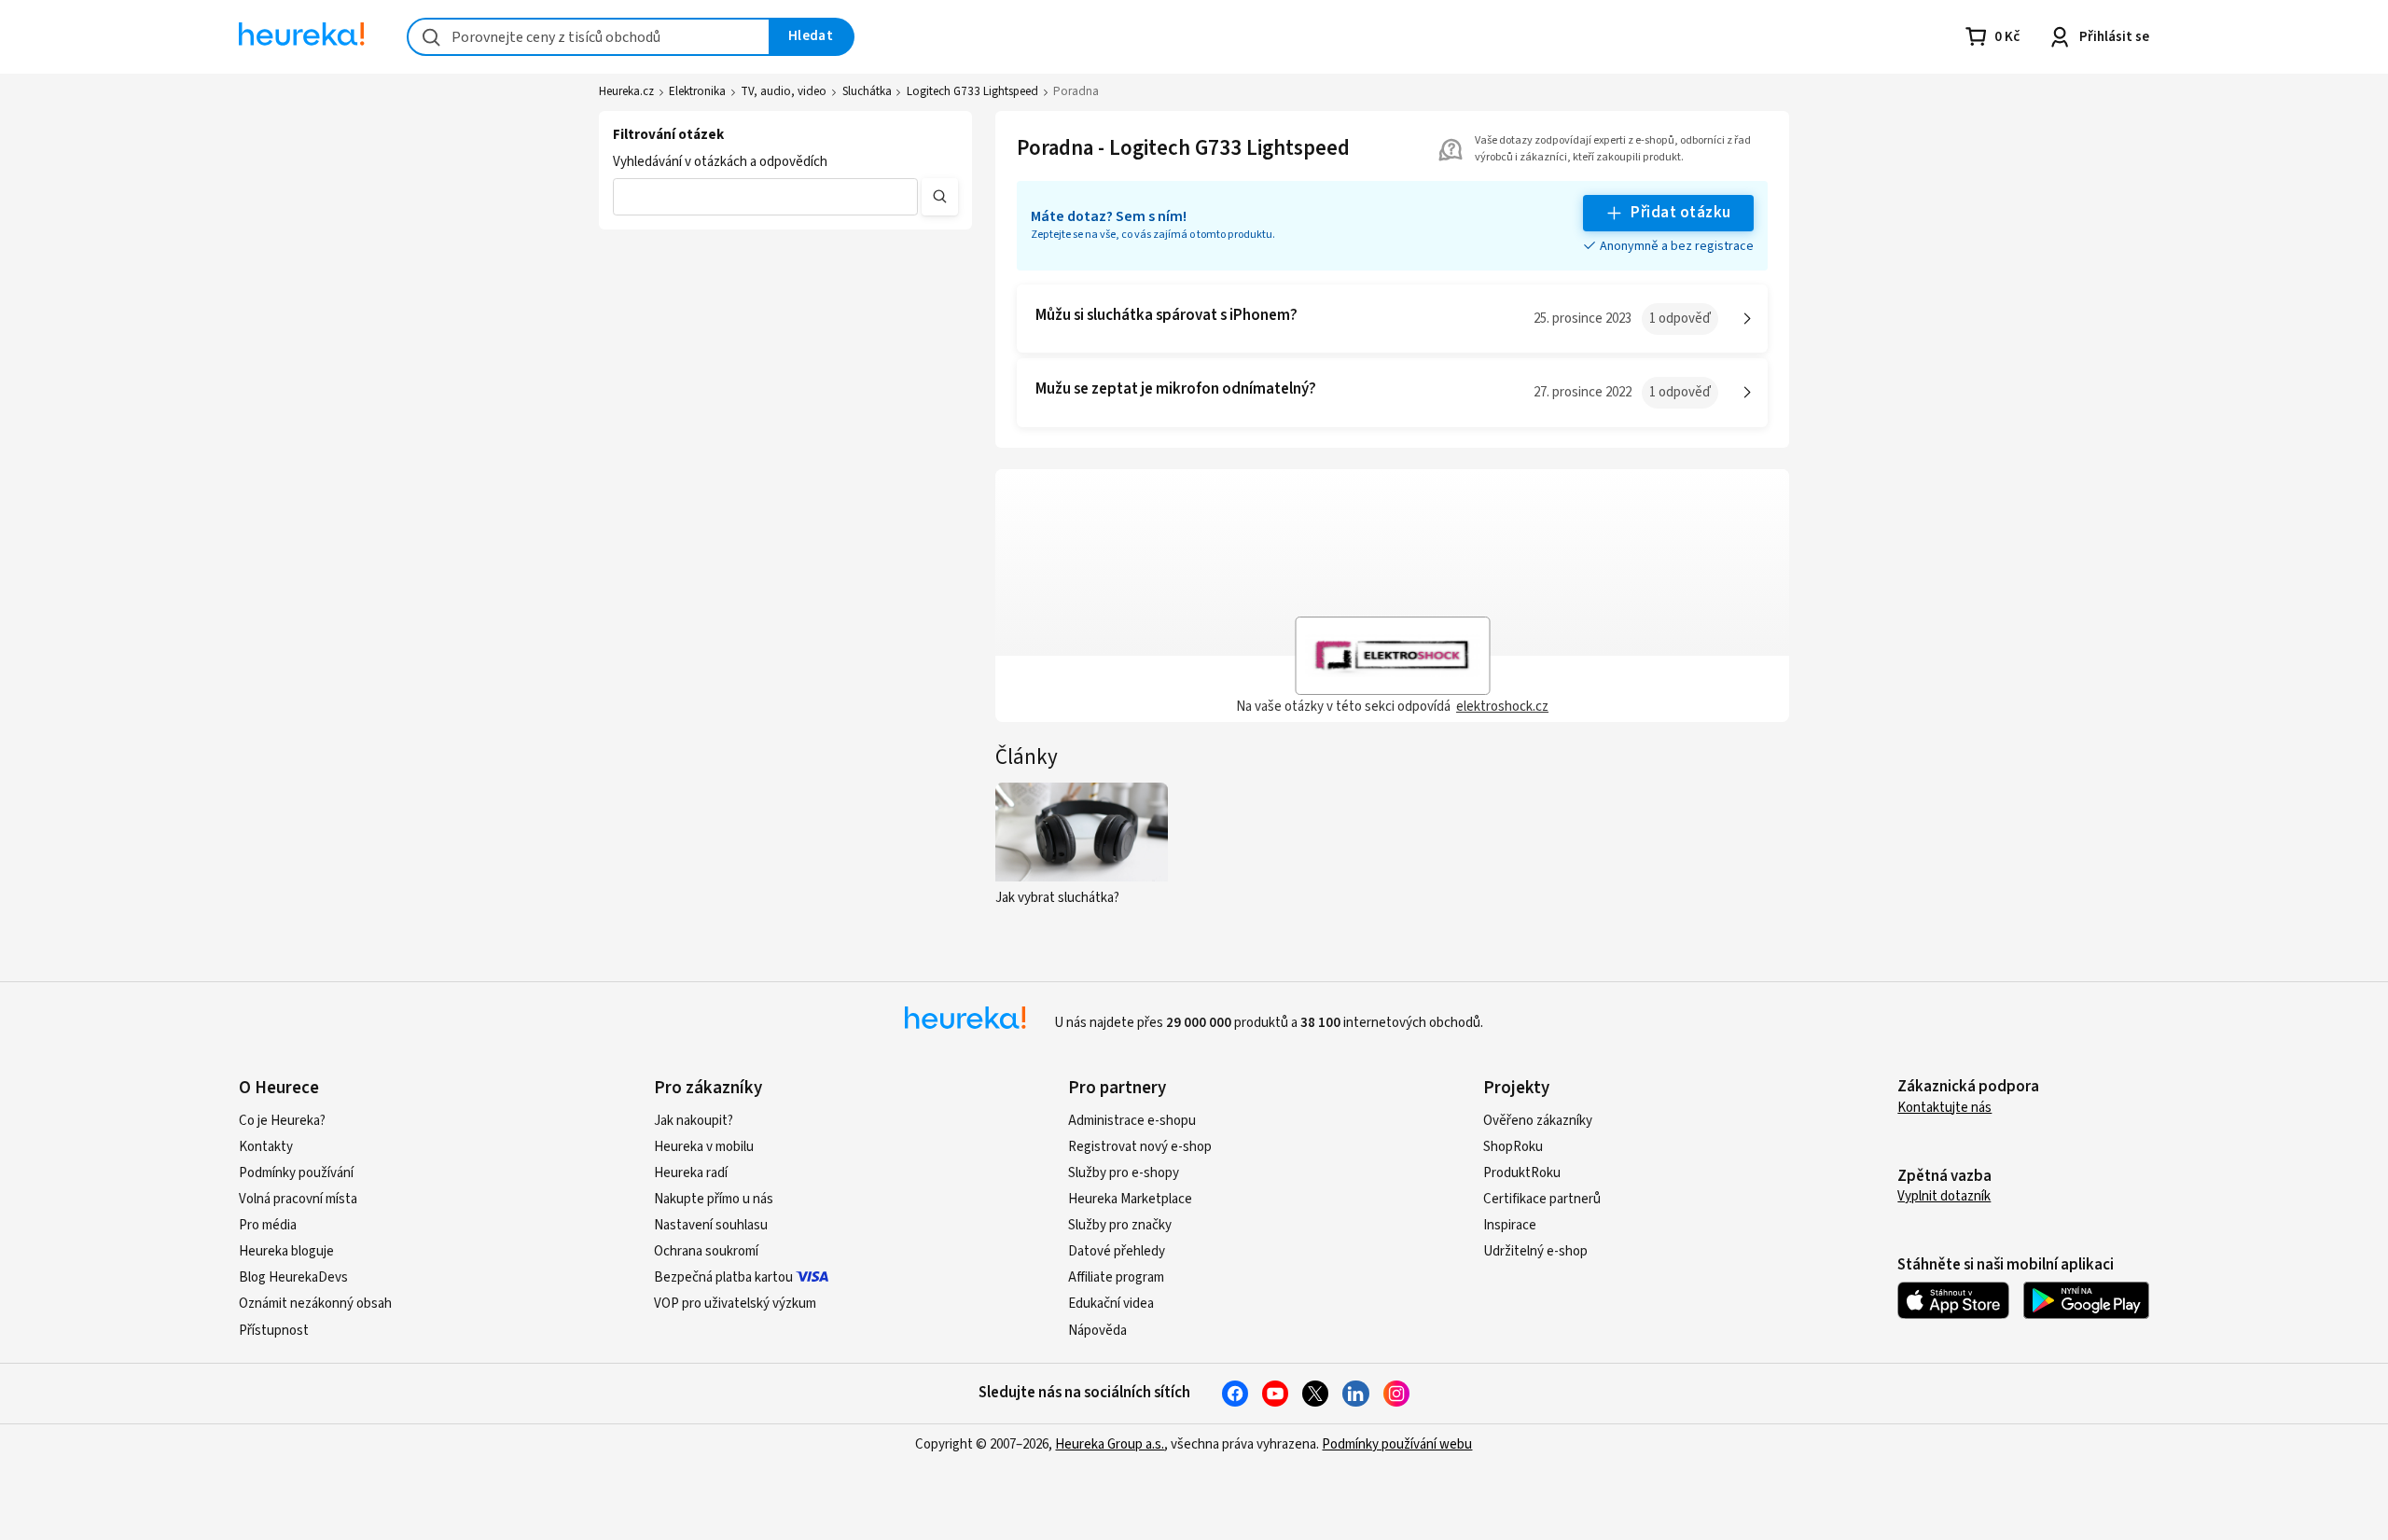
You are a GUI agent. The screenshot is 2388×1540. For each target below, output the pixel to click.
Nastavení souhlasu (711, 1225)
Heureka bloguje (286, 1251)
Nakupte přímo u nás (714, 1199)
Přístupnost (274, 1331)
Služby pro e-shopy (1124, 1173)
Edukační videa (1111, 1304)
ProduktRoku (1522, 1173)
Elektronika (697, 91)
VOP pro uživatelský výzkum (735, 1304)
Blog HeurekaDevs (293, 1277)
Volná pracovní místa (298, 1199)
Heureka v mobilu (704, 1147)
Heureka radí (691, 1173)
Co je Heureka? (282, 1121)
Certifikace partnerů (1542, 1199)
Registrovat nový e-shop (1140, 1147)
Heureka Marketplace (1130, 1199)
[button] (765, 197)
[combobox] (589, 37)
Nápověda (1097, 1331)
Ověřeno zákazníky (1538, 1121)
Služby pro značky (1120, 1225)
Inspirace (1510, 1225)
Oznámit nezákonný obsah (315, 1304)
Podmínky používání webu (1397, 1444)
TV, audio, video (784, 91)
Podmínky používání (296, 1173)
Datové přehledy (1117, 1251)
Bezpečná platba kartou (723, 1277)
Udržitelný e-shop (1535, 1251)
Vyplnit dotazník (1944, 1196)
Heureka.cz (626, 91)
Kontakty (266, 1147)
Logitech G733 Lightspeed (972, 91)
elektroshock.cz (1502, 707)
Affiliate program (1116, 1277)
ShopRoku (1513, 1147)
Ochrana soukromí (706, 1251)
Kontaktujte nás (1944, 1108)
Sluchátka (867, 91)
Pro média (268, 1225)
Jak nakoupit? (694, 1121)
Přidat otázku (1680, 213)
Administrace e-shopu (1132, 1121)
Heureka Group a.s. (1110, 1444)
